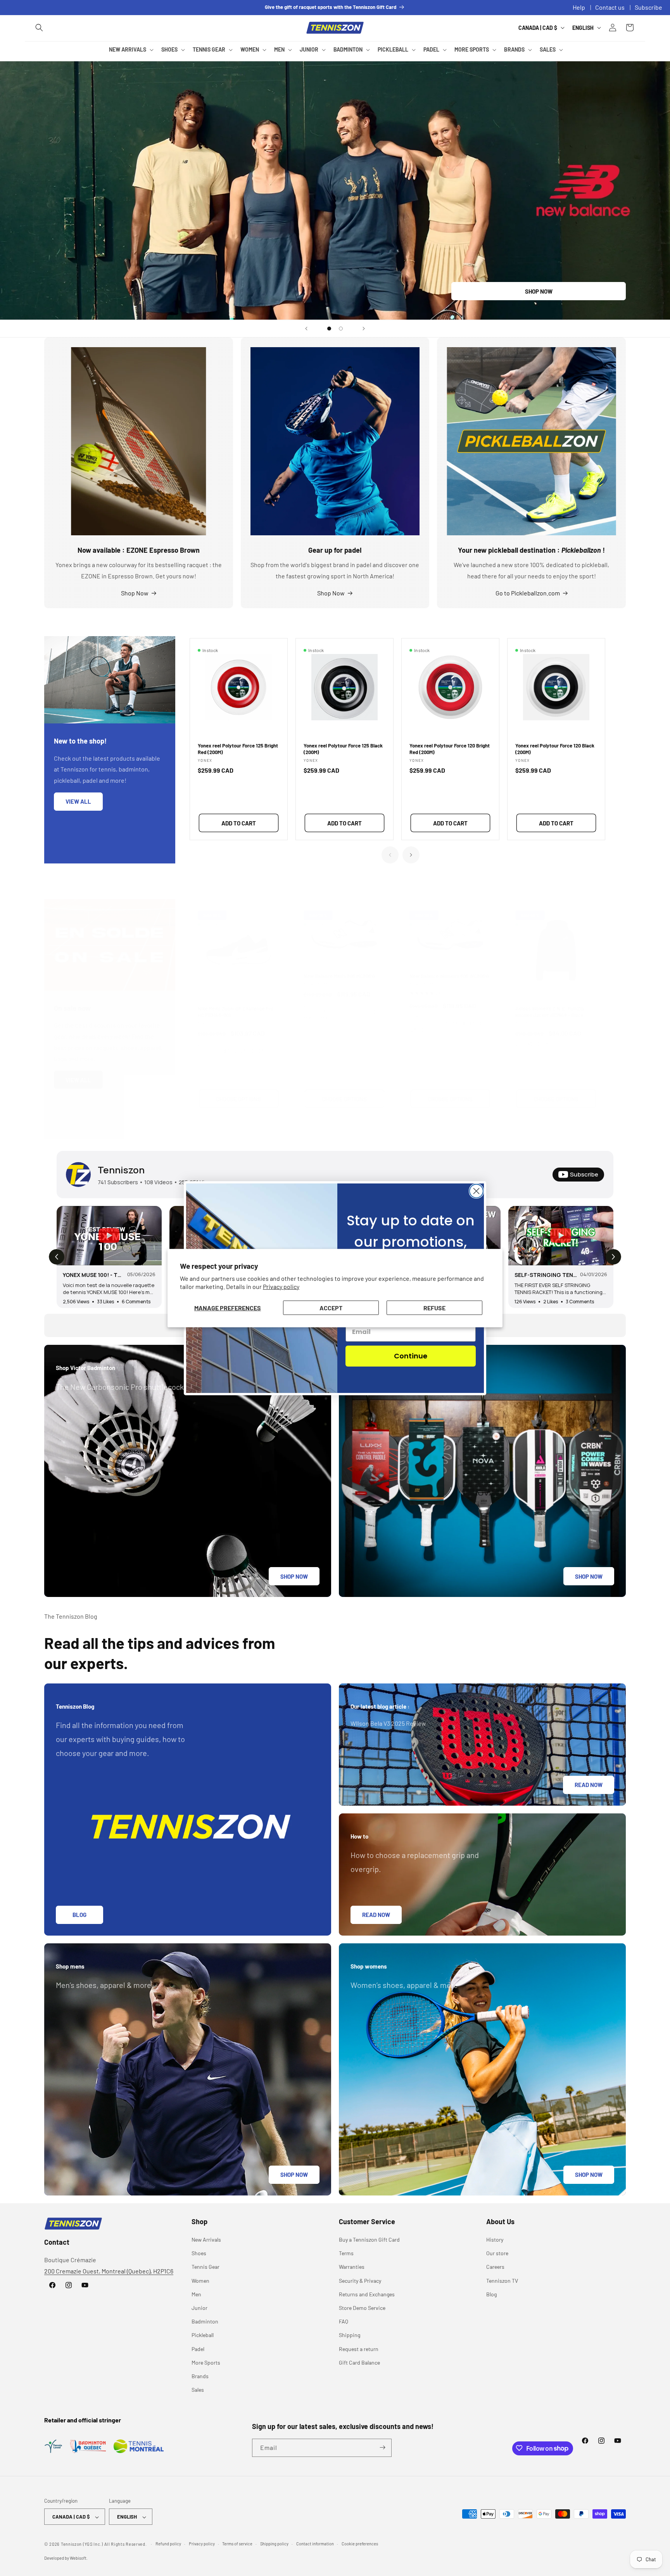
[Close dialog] (476, 1191)
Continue (411, 1356)
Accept (331, 1307)
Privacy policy (281, 1286)
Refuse (434, 1307)
